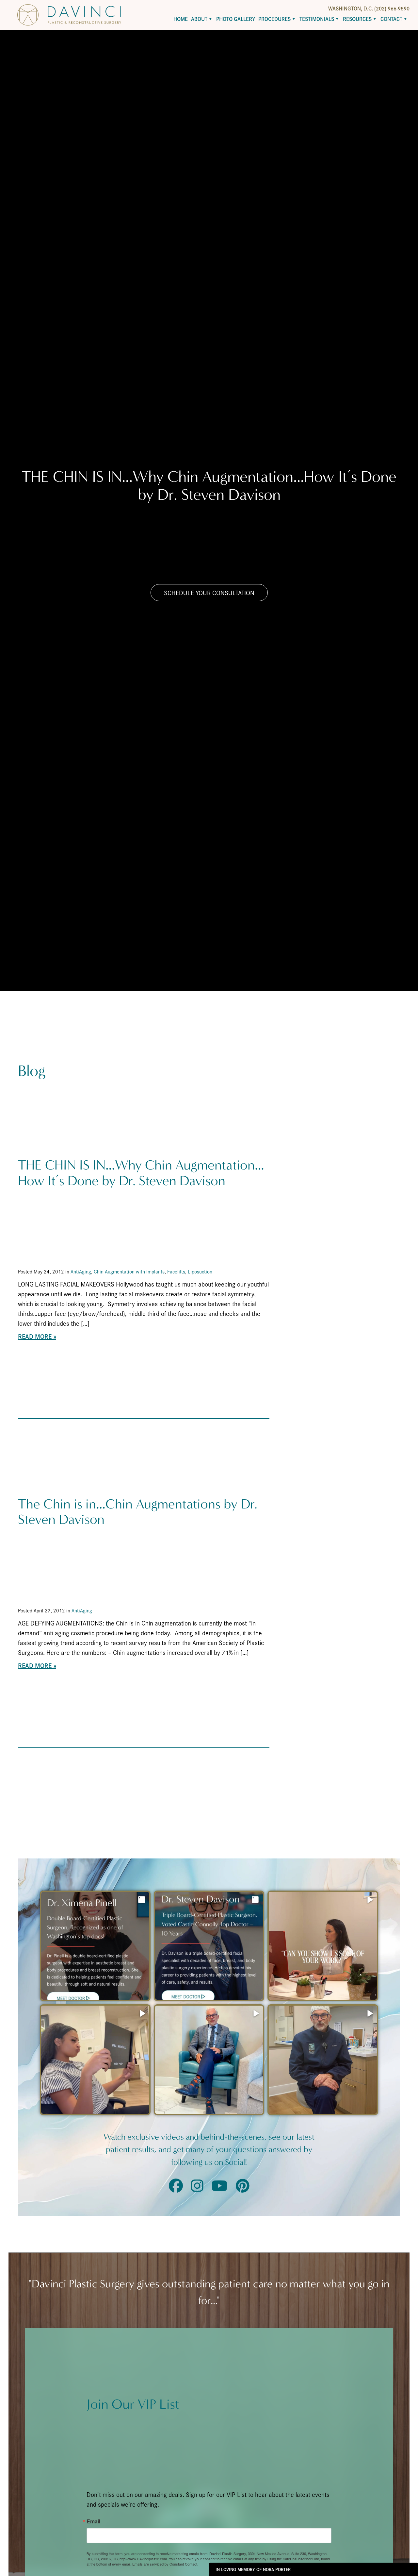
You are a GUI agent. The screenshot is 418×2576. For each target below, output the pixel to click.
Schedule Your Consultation (209, 593)
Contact (391, 19)
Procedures (274, 19)
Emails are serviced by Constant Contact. (165, 2564)
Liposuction (200, 1271)
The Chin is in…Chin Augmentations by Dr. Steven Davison (138, 1512)
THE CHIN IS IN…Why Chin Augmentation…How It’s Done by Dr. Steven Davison (141, 1173)
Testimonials (317, 19)
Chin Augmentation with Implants (129, 1271)
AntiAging (81, 1271)
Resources (357, 19)
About (199, 19)
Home (181, 19)
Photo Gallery (236, 19)
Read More (35, 1336)
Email (93, 2521)
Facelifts (176, 1271)
